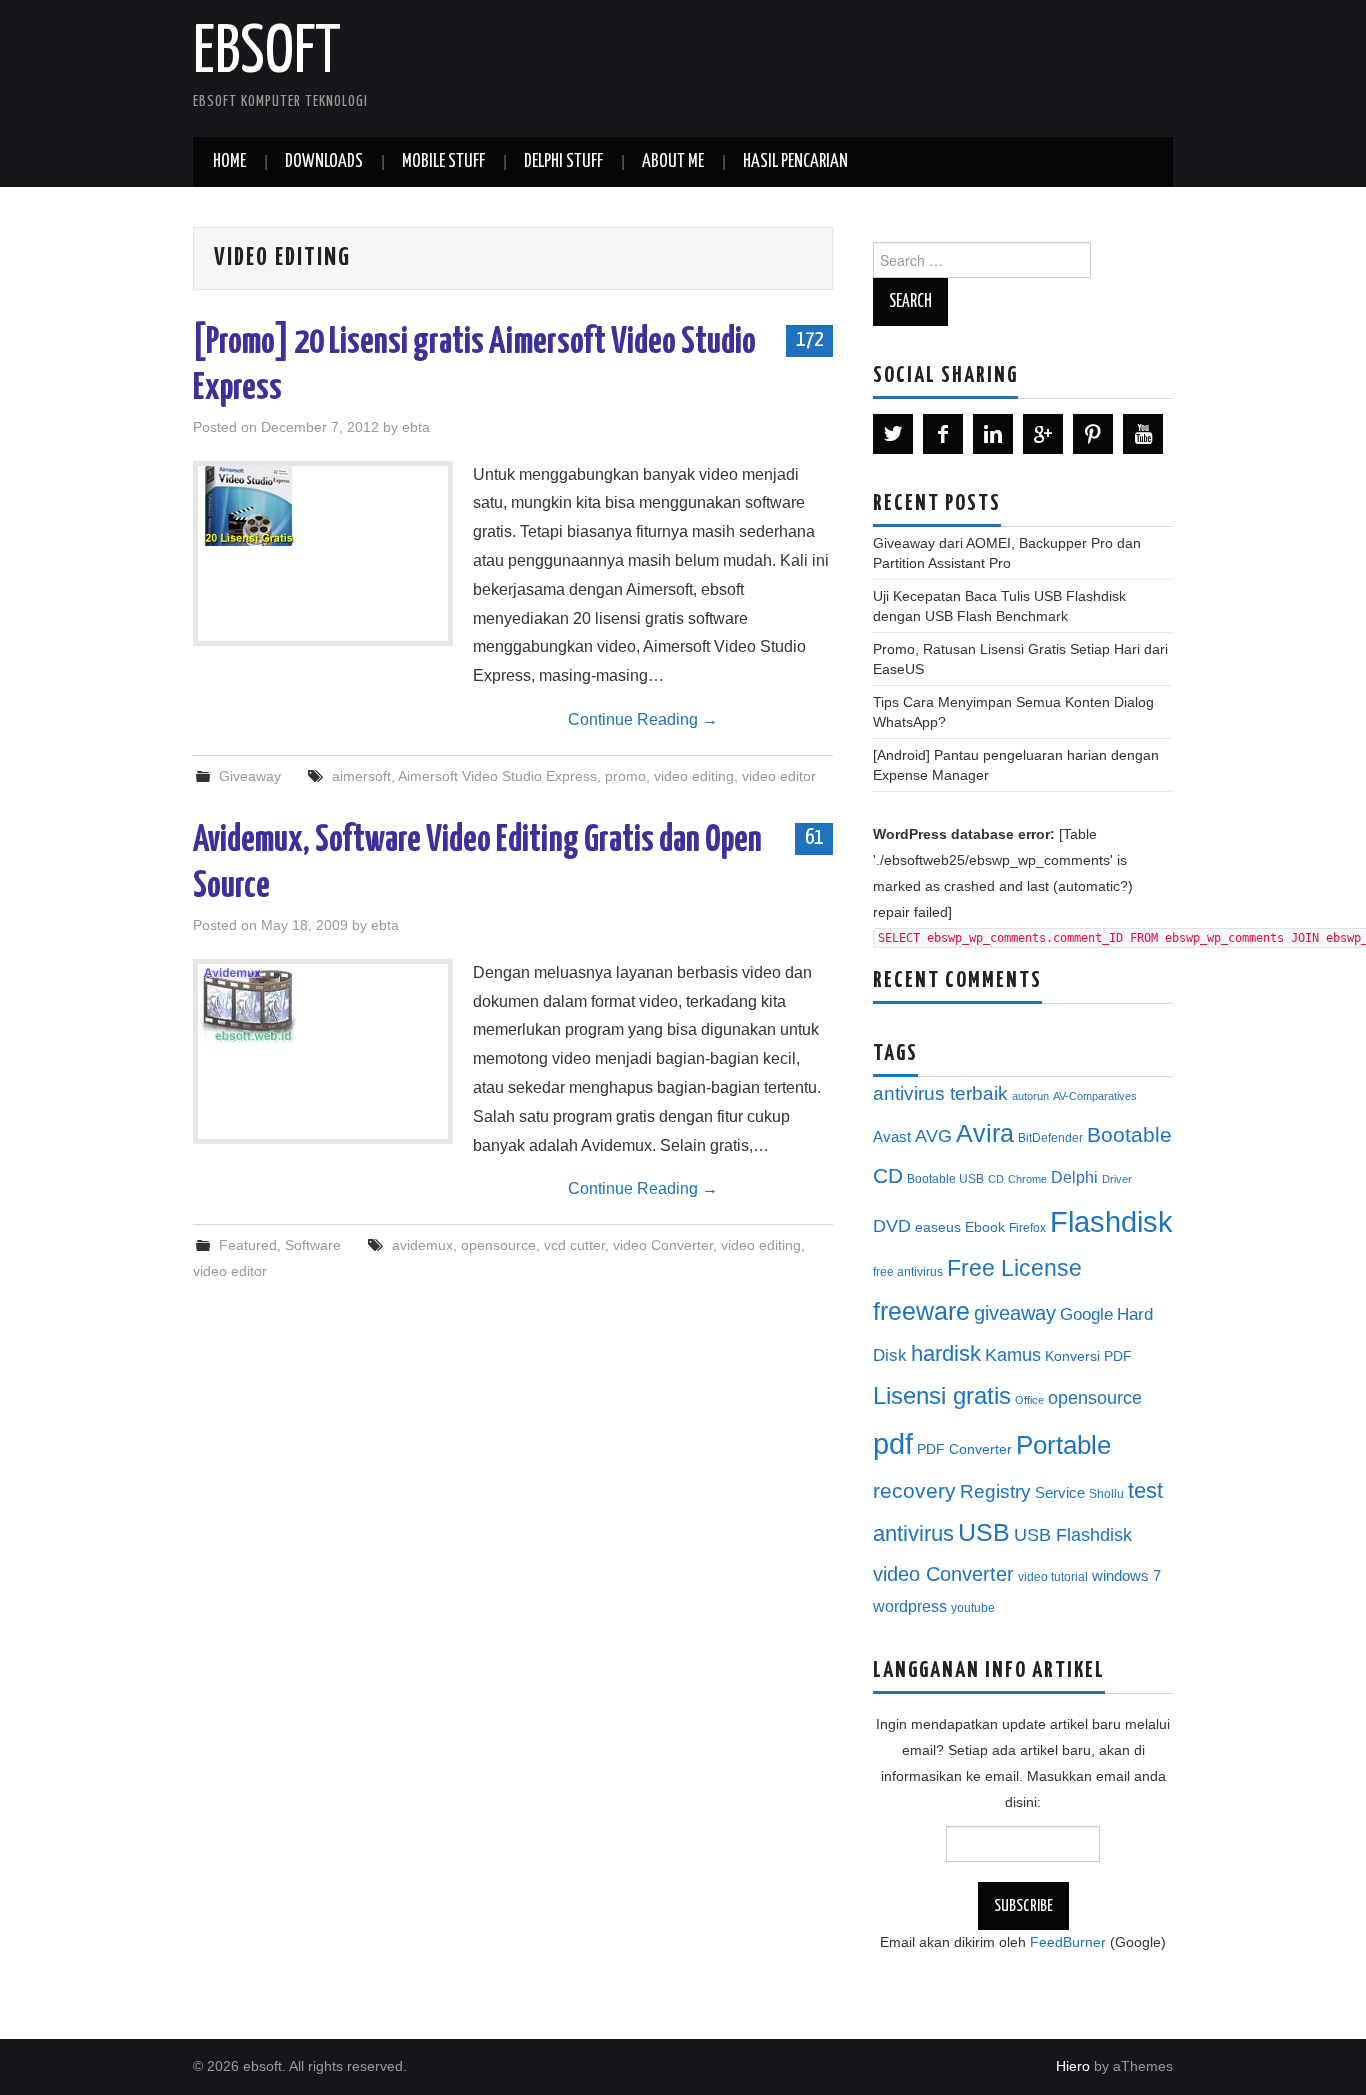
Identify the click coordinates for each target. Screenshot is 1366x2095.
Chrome (1027, 1179)
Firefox (1027, 1228)
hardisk (946, 1353)
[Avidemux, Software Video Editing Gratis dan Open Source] (323, 1004)
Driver (1117, 1179)
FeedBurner (1068, 1942)
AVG (933, 1136)
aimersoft (361, 776)
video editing (694, 776)
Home (229, 162)
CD (996, 1179)
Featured (248, 1245)
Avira (985, 1133)
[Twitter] (893, 434)
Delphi (1074, 1177)
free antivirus (908, 1272)
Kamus (1013, 1355)
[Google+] (1043, 434)
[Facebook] (943, 434)
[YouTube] (1143, 434)
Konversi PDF (1088, 1356)
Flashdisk (1111, 1222)
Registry (995, 1491)
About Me (673, 162)
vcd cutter (574, 1245)
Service (1060, 1493)
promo (625, 776)
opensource (498, 1245)
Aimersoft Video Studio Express (497, 776)
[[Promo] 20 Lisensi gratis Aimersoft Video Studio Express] (323, 506)
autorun (1030, 1096)
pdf (893, 1443)
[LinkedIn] (993, 434)
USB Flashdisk (1073, 1535)
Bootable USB (945, 1179)
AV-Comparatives (1095, 1096)
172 (809, 340)
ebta (416, 427)
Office (1029, 1400)
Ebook (985, 1227)
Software (313, 1245)
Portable (1063, 1445)
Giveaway (250, 776)
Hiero (1073, 2066)
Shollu (1106, 1494)
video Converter (663, 1245)
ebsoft (267, 54)
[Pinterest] (1093, 434)
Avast (892, 1137)
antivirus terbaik (940, 1093)
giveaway (1015, 1313)
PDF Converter (964, 1449)
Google (1086, 1314)
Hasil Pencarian (795, 162)
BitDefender (1050, 1138)
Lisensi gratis (942, 1395)
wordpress (910, 1606)
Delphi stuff (563, 162)
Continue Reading (643, 719)
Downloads (324, 162)
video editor (779, 776)
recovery (914, 1490)
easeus (938, 1227)
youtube (973, 1608)
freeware (921, 1311)
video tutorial (1053, 1577)
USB (984, 1532)
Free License (1014, 1268)
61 (814, 838)
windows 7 (1126, 1576)
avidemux (422, 1245)
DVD (892, 1226)
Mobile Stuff (443, 162)
